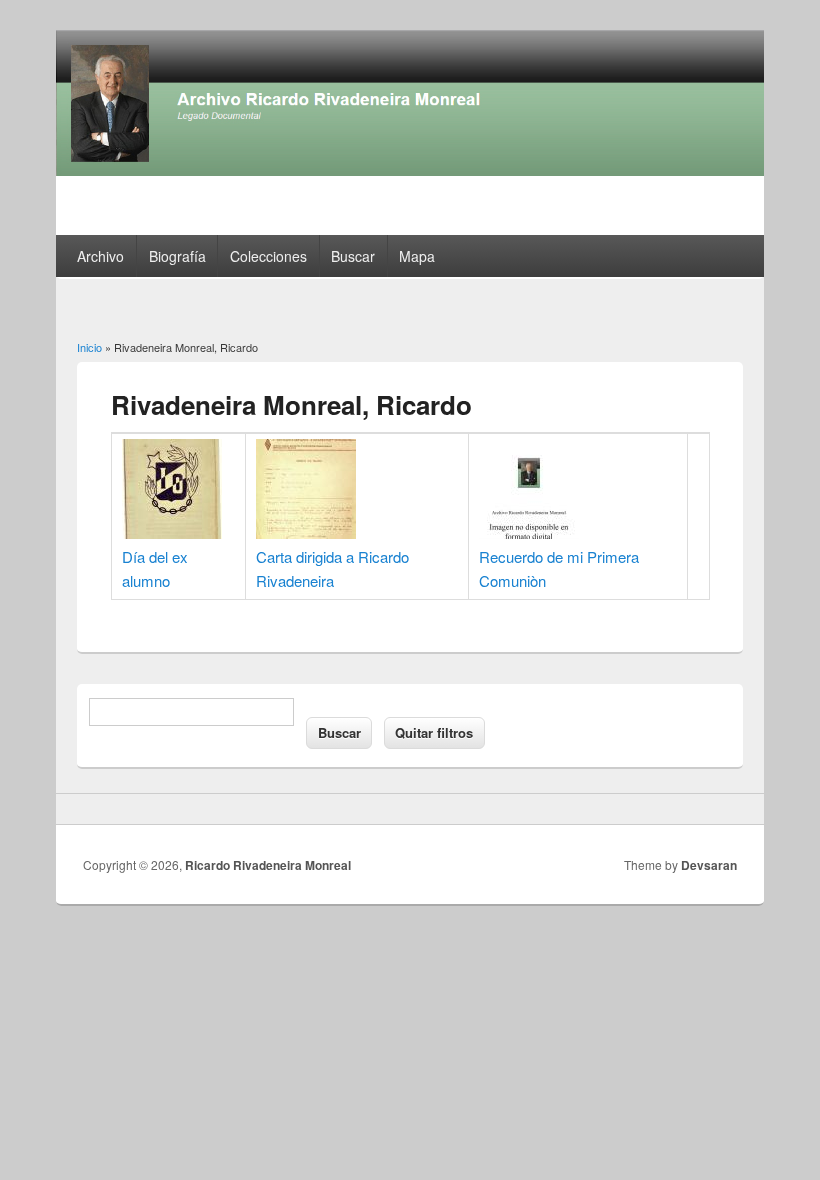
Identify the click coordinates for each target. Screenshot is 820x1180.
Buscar (353, 256)
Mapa (417, 256)
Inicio (89, 347)
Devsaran (709, 865)
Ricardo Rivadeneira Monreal (268, 865)
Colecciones (268, 256)
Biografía (177, 256)
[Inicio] (410, 169)
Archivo (100, 256)
